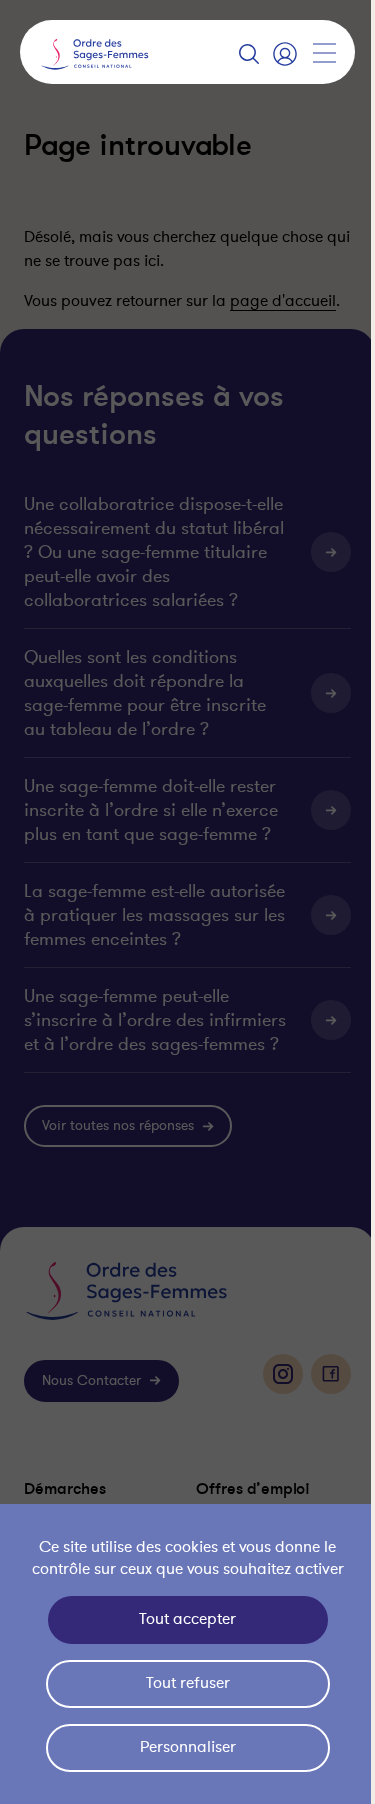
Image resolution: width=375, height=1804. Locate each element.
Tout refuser (183, 1683)
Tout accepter (182, 1619)
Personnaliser (183, 1747)
